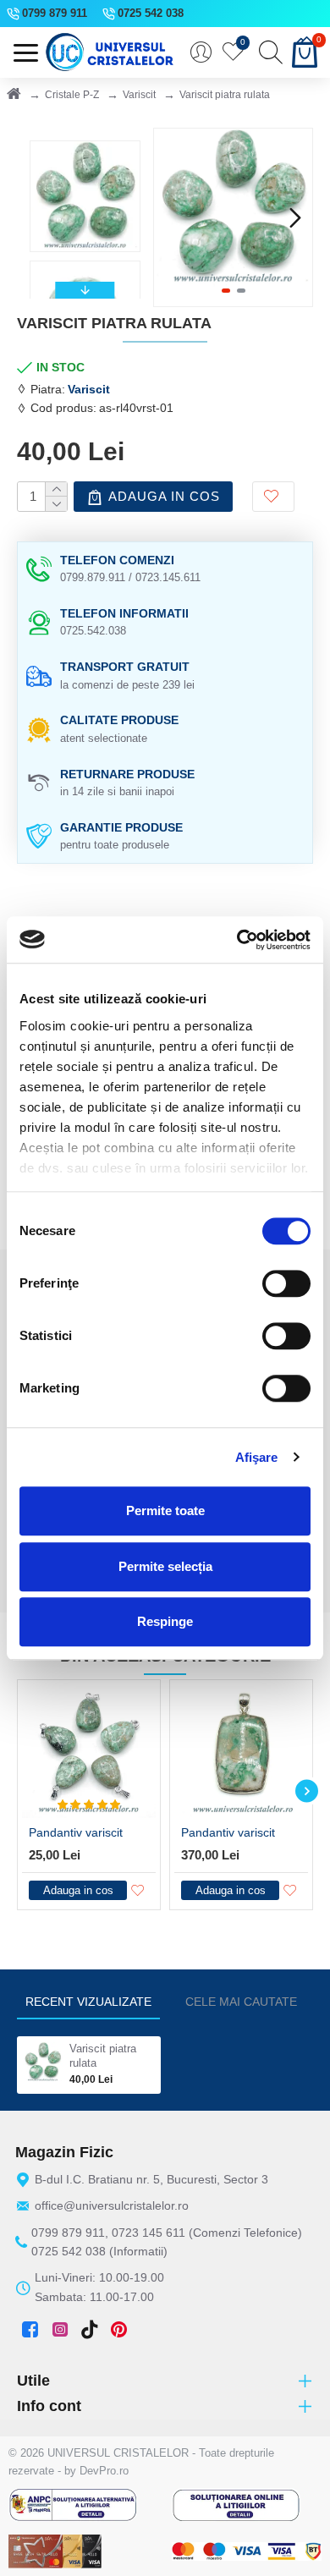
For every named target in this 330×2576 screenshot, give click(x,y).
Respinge (165, 1621)
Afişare (257, 1457)
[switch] (286, 1283)
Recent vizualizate (88, 2002)
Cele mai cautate (241, 2002)
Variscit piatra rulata (103, 2056)
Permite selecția (165, 1566)
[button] (171, 217)
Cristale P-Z (72, 95)
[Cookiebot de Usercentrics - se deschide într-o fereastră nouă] (237, 940)
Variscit (139, 95)
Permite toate (165, 1510)
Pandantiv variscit (76, 1832)
